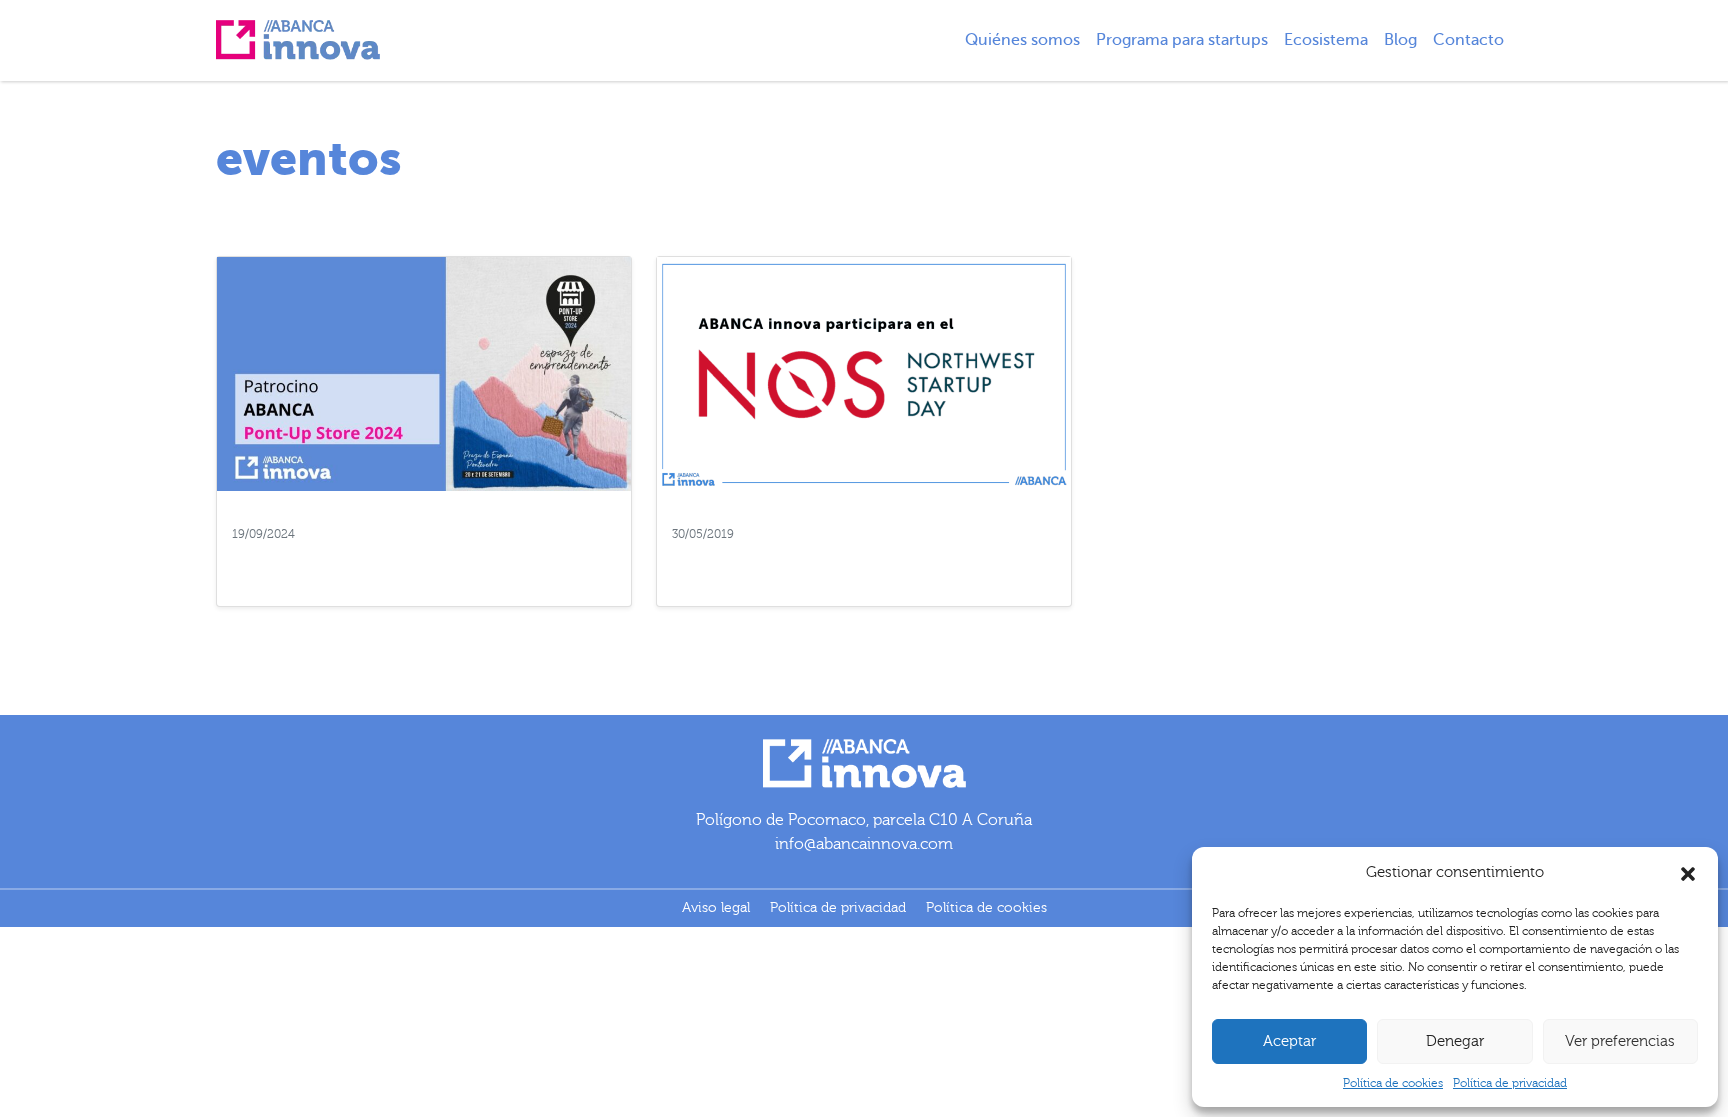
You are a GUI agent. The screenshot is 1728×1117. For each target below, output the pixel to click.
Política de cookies (1393, 1083)
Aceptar (1289, 1041)
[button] (1688, 873)
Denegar (1455, 1041)
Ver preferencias (1620, 1041)
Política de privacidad (1510, 1083)
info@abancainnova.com (864, 844)
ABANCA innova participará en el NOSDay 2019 (848, 554)
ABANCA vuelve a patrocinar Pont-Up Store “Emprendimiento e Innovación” (394, 563)
